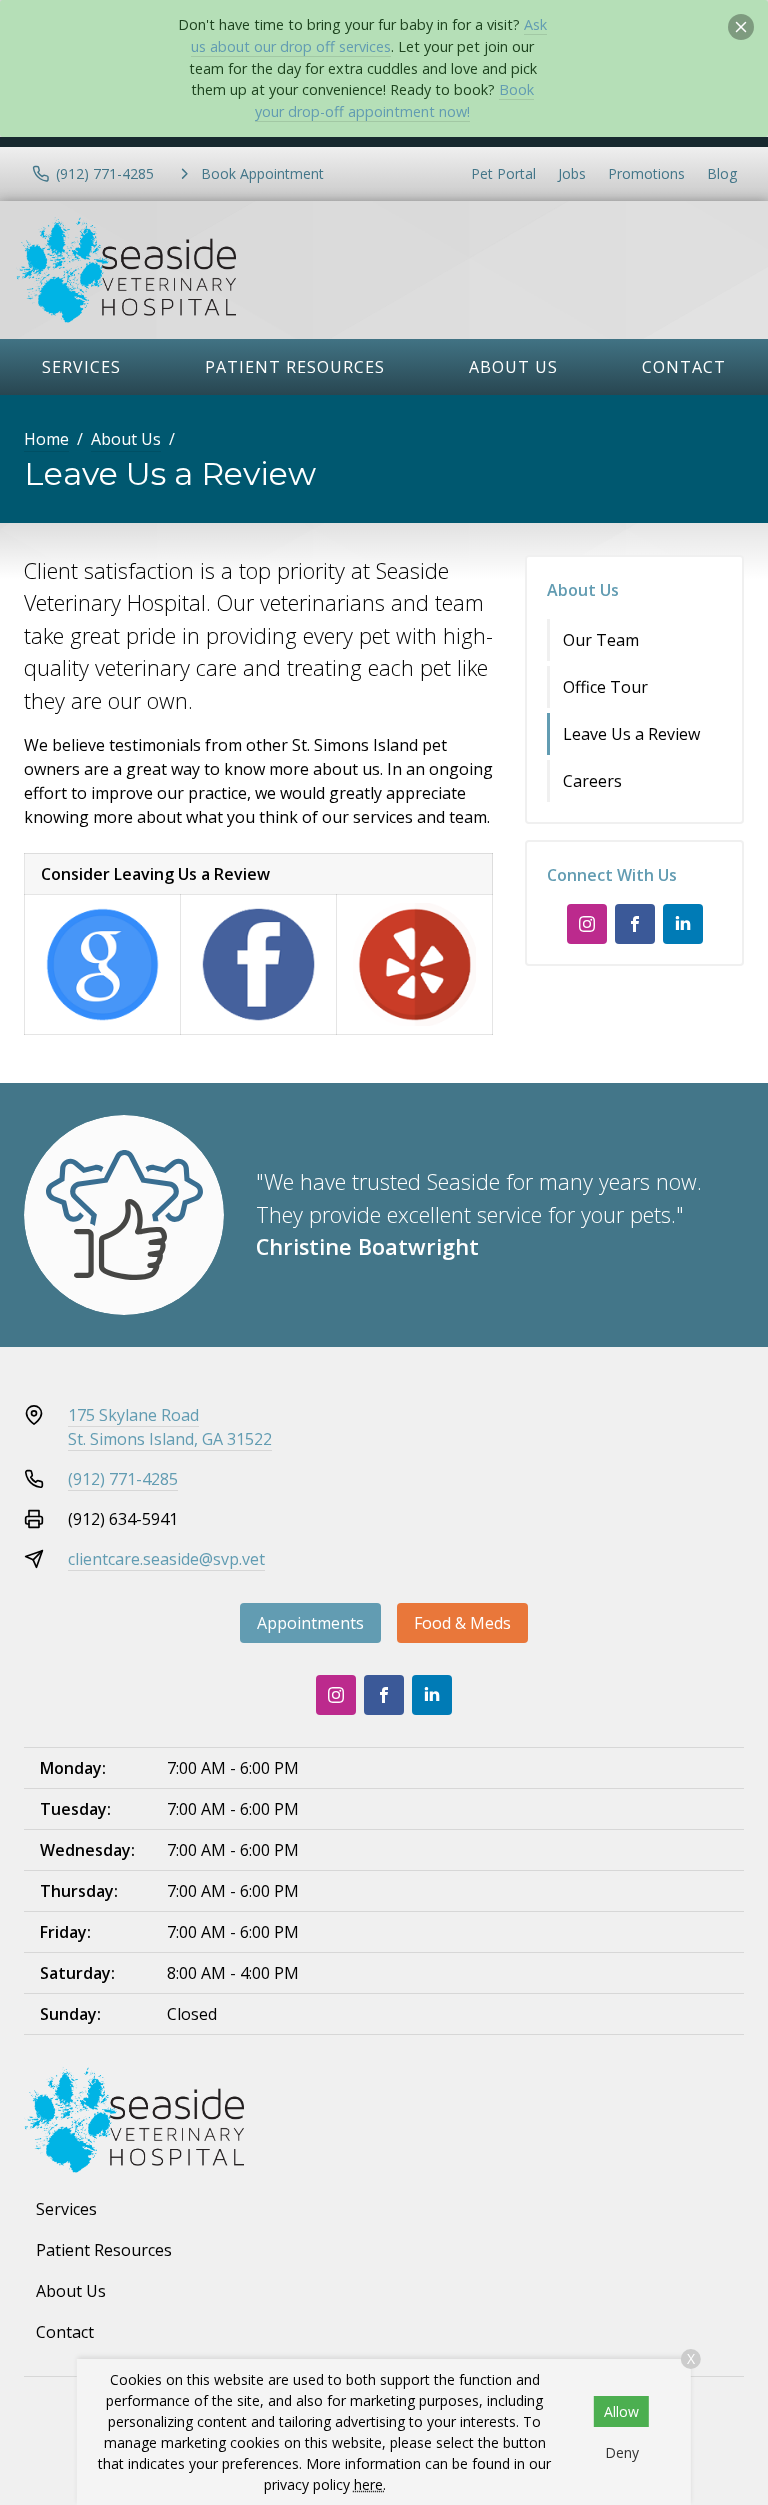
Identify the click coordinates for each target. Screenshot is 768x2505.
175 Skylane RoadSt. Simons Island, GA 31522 (170, 1427)
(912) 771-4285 (123, 1479)
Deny (622, 2452)
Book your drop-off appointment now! (394, 100)
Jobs (572, 173)
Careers (592, 781)
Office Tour (605, 687)
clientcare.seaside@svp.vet (166, 1559)
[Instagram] (587, 924)
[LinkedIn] (683, 924)
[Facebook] (635, 924)
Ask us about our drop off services (369, 35)
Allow (621, 2411)
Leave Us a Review (631, 734)
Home (46, 439)
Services (81, 367)
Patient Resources (295, 367)
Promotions (646, 173)
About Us (513, 367)
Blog (722, 173)
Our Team (601, 640)
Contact (684, 367)
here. (370, 2484)
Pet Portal (503, 173)
